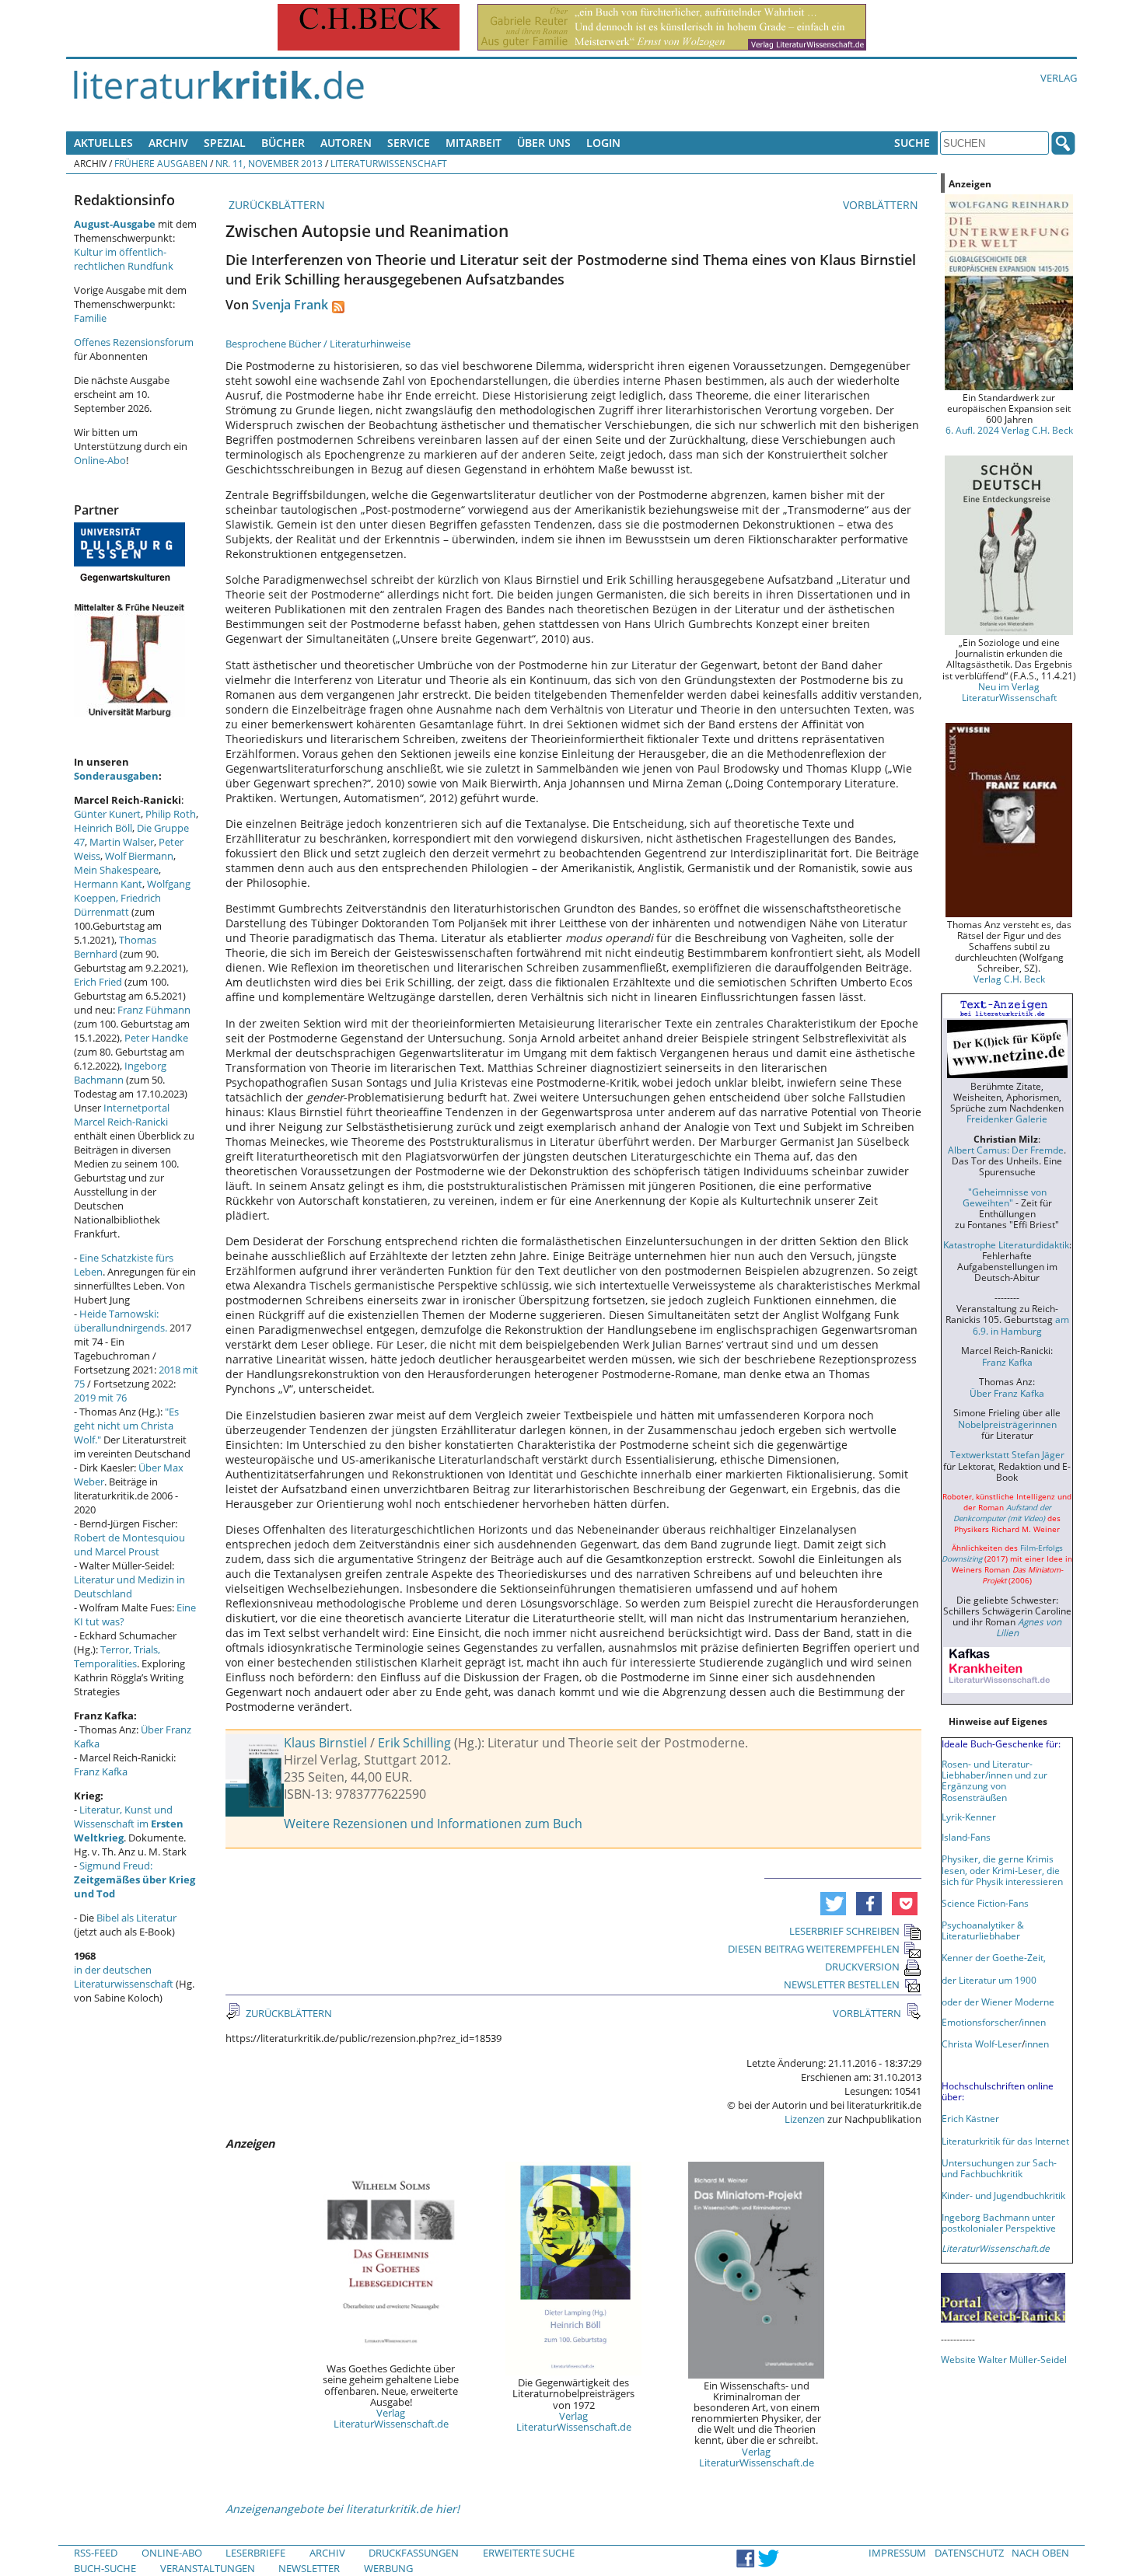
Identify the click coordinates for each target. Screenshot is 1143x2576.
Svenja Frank (290, 305)
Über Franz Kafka (1007, 1393)
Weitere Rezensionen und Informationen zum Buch (433, 1824)
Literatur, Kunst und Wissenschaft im (129, 1824)
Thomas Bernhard (115, 947)
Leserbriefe (255, 2553)
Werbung (388, 2568)
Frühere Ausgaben (161, 163)
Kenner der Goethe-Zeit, (994, 1957)
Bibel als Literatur (136, 1918)
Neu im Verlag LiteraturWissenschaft (1009, 692)
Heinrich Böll (103, 828)
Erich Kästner (970, 2118)
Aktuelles (103, 143)
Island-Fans (966, 1837)
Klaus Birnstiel (325, 1743)
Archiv (168, 143)
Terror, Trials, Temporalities (117, 1656)
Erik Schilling (414, 1743)
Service (409, 143)
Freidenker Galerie (1007, 1119)
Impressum (897, 2553)
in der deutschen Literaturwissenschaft (124, 1977)
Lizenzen (805, 2119)
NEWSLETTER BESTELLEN (842, 1984)
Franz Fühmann (154, 1010)
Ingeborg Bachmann (120, 1073)
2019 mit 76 (100, 1398)
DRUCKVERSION (862, 1967)
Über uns (544, 143)
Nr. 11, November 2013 (269, 163)
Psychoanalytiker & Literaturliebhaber (983, 1930)
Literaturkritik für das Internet (1005, 2141)
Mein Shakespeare (116, 870)
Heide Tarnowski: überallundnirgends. (121, 1321)
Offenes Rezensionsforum (134, 342)
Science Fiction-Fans (985, 1903)
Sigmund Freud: (135, 1880)
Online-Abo (100, 460)
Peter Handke (156, 1038)
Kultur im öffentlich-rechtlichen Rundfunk (124, 259)
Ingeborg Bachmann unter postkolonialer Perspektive (999, 2222)
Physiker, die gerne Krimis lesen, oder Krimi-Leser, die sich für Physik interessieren (1002, 1869)
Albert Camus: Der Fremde (1006, 1150)
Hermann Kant (108, 884)
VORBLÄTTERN (882, 205)
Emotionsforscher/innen (994, 2022)
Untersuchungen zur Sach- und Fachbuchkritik (999, 2168)
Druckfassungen (414, 2553)
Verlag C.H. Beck (1009, 979)
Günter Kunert (107, 814)
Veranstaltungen (208, 2568)
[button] (833, 1904)
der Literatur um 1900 (989, 1980)
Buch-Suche (105, 2568)
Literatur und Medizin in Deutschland (129, 1586)
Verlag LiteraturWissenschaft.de (391, 2418)
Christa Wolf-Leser (982, 2044)
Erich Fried (98, 982)
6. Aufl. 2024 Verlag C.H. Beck (1009, 430)
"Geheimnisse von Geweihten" (1005, 1197)
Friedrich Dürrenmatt (117, 905)
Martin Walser (122, 842)
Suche (912, 143)
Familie (90, 318)
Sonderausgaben (116, 776)
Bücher (283, 143)
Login (603, 143)
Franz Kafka (101, 1771)
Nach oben (1040, 2553)
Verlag (1059, 78)
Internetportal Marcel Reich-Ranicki (122, 1115)
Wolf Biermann (139, 856)
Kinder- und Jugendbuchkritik (1003, 2195)
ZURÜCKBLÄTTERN (275, 205)
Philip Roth (171, 814)
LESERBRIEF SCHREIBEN (844, 1931)
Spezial (225, 143)
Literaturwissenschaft (389, 163)
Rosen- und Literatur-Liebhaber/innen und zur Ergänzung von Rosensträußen (994, 1780)
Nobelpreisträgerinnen (1007, 1424)
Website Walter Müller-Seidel (1004, 2359)
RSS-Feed (96, 2553)
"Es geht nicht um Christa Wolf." (126, 1426)
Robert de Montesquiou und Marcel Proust (129, 1545)
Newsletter (309, 2568)
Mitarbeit (474, 143)
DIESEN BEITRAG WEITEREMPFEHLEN (814, 1949)
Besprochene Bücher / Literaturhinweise (318, 344)
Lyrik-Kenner (969, 1817)
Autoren (346, 143)
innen (1037, 2044)
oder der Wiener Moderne (998, 2002)
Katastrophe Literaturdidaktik (1006, 1244)
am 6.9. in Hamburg (1021, 1325)
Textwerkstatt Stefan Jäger (1007, 1454)
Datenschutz (969, 2553)
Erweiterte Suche (529, 2553)
